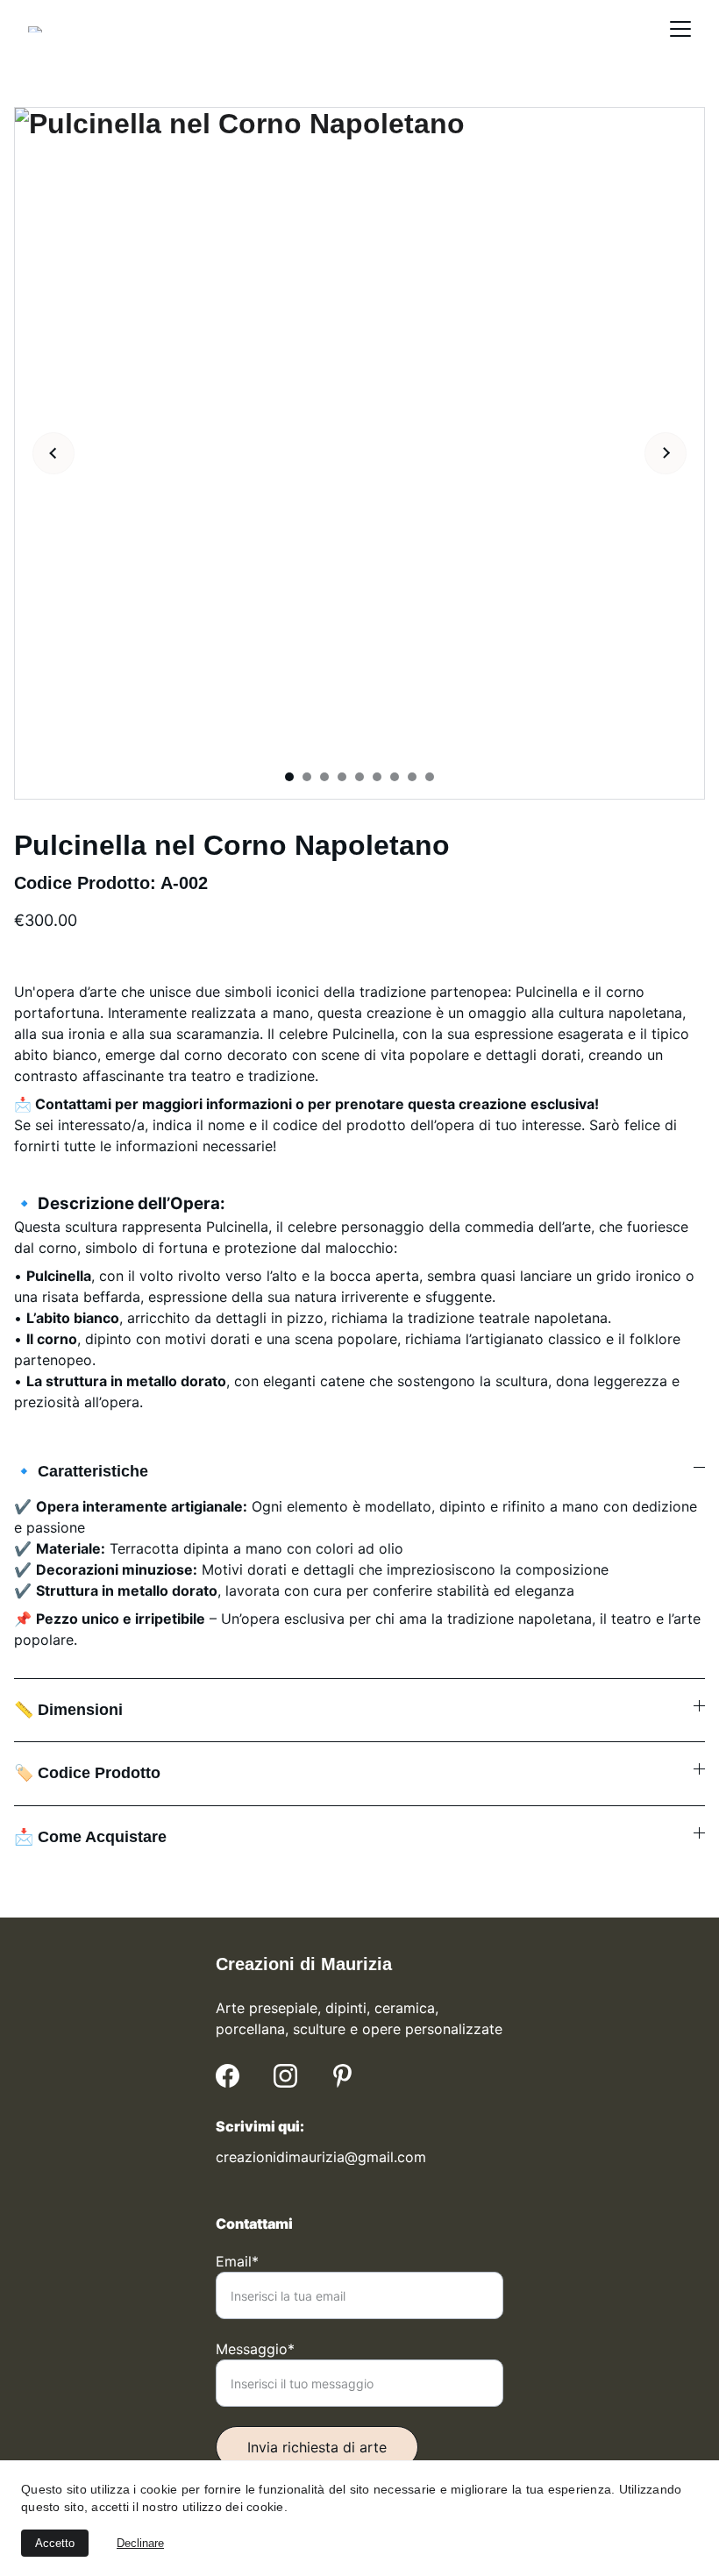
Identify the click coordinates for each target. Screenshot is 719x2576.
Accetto (55, 2543)
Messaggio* (255, 2349)
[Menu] (680, 29)
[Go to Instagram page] (285, 2076)
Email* (237, 2261)
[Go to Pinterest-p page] (342, 2076)
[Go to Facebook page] (228, 2076)
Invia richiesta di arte (317, 2447)
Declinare (140, 2543)
